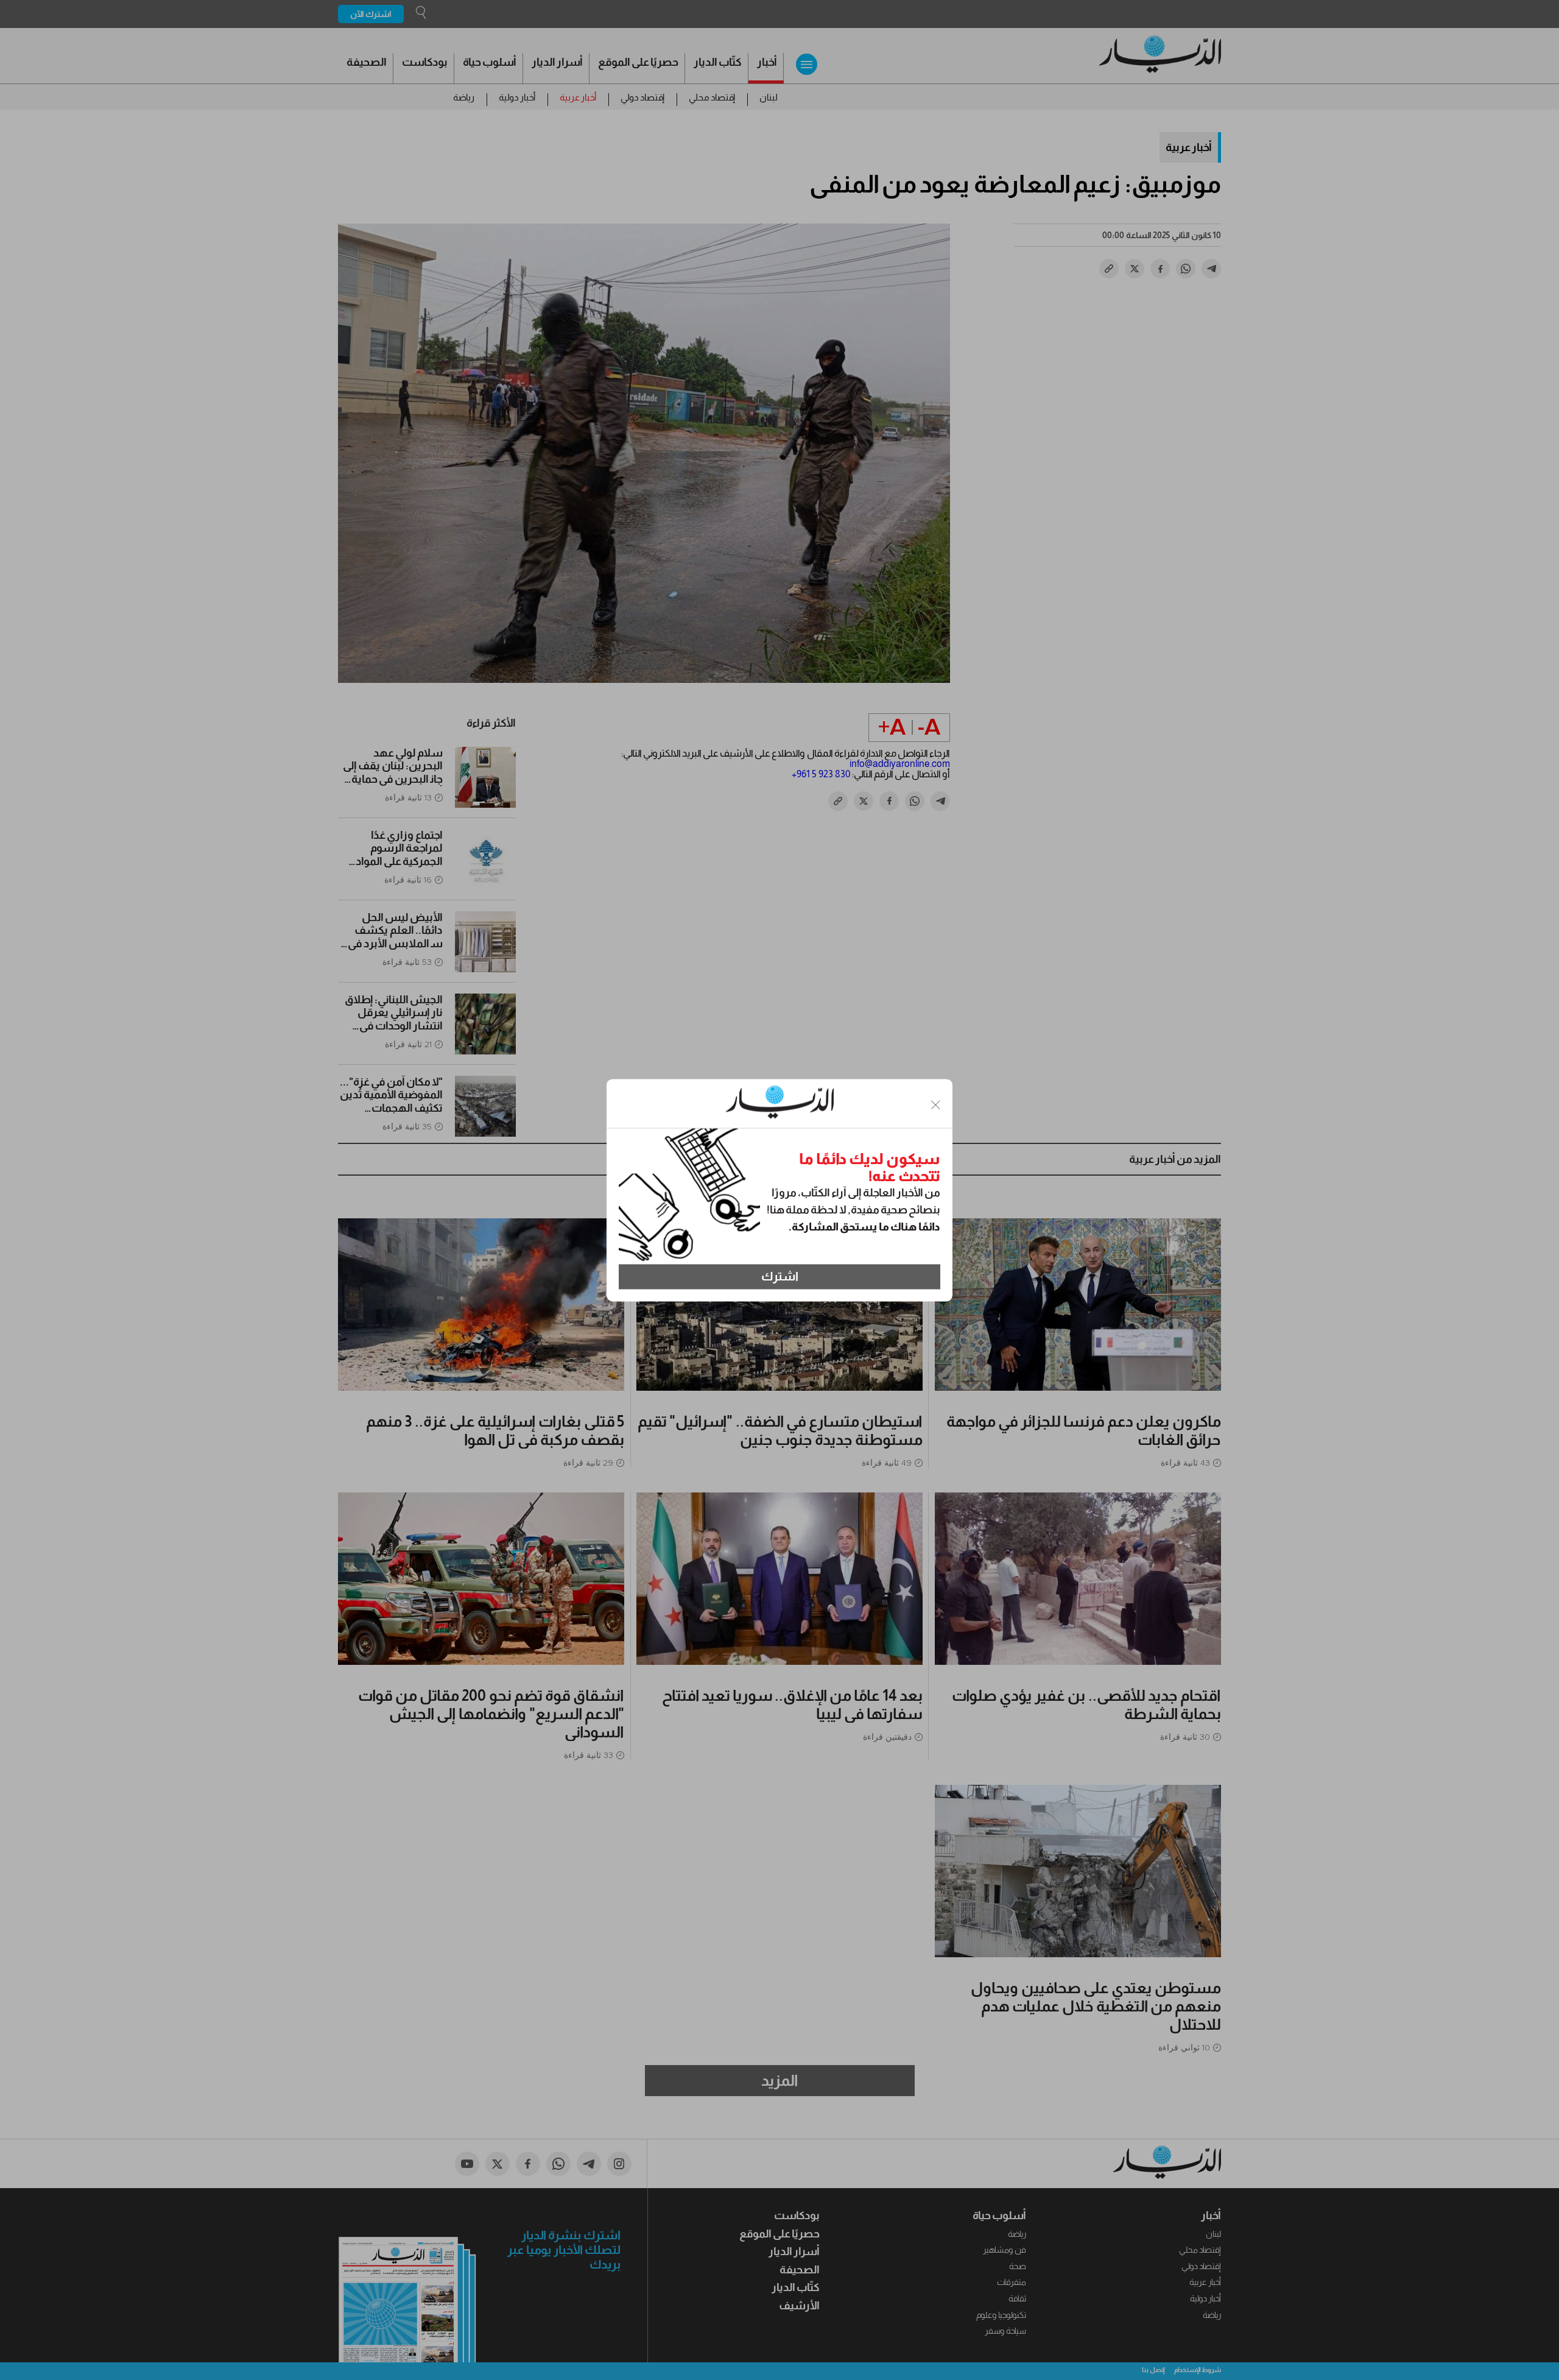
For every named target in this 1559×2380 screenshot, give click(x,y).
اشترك (780, 1277)
